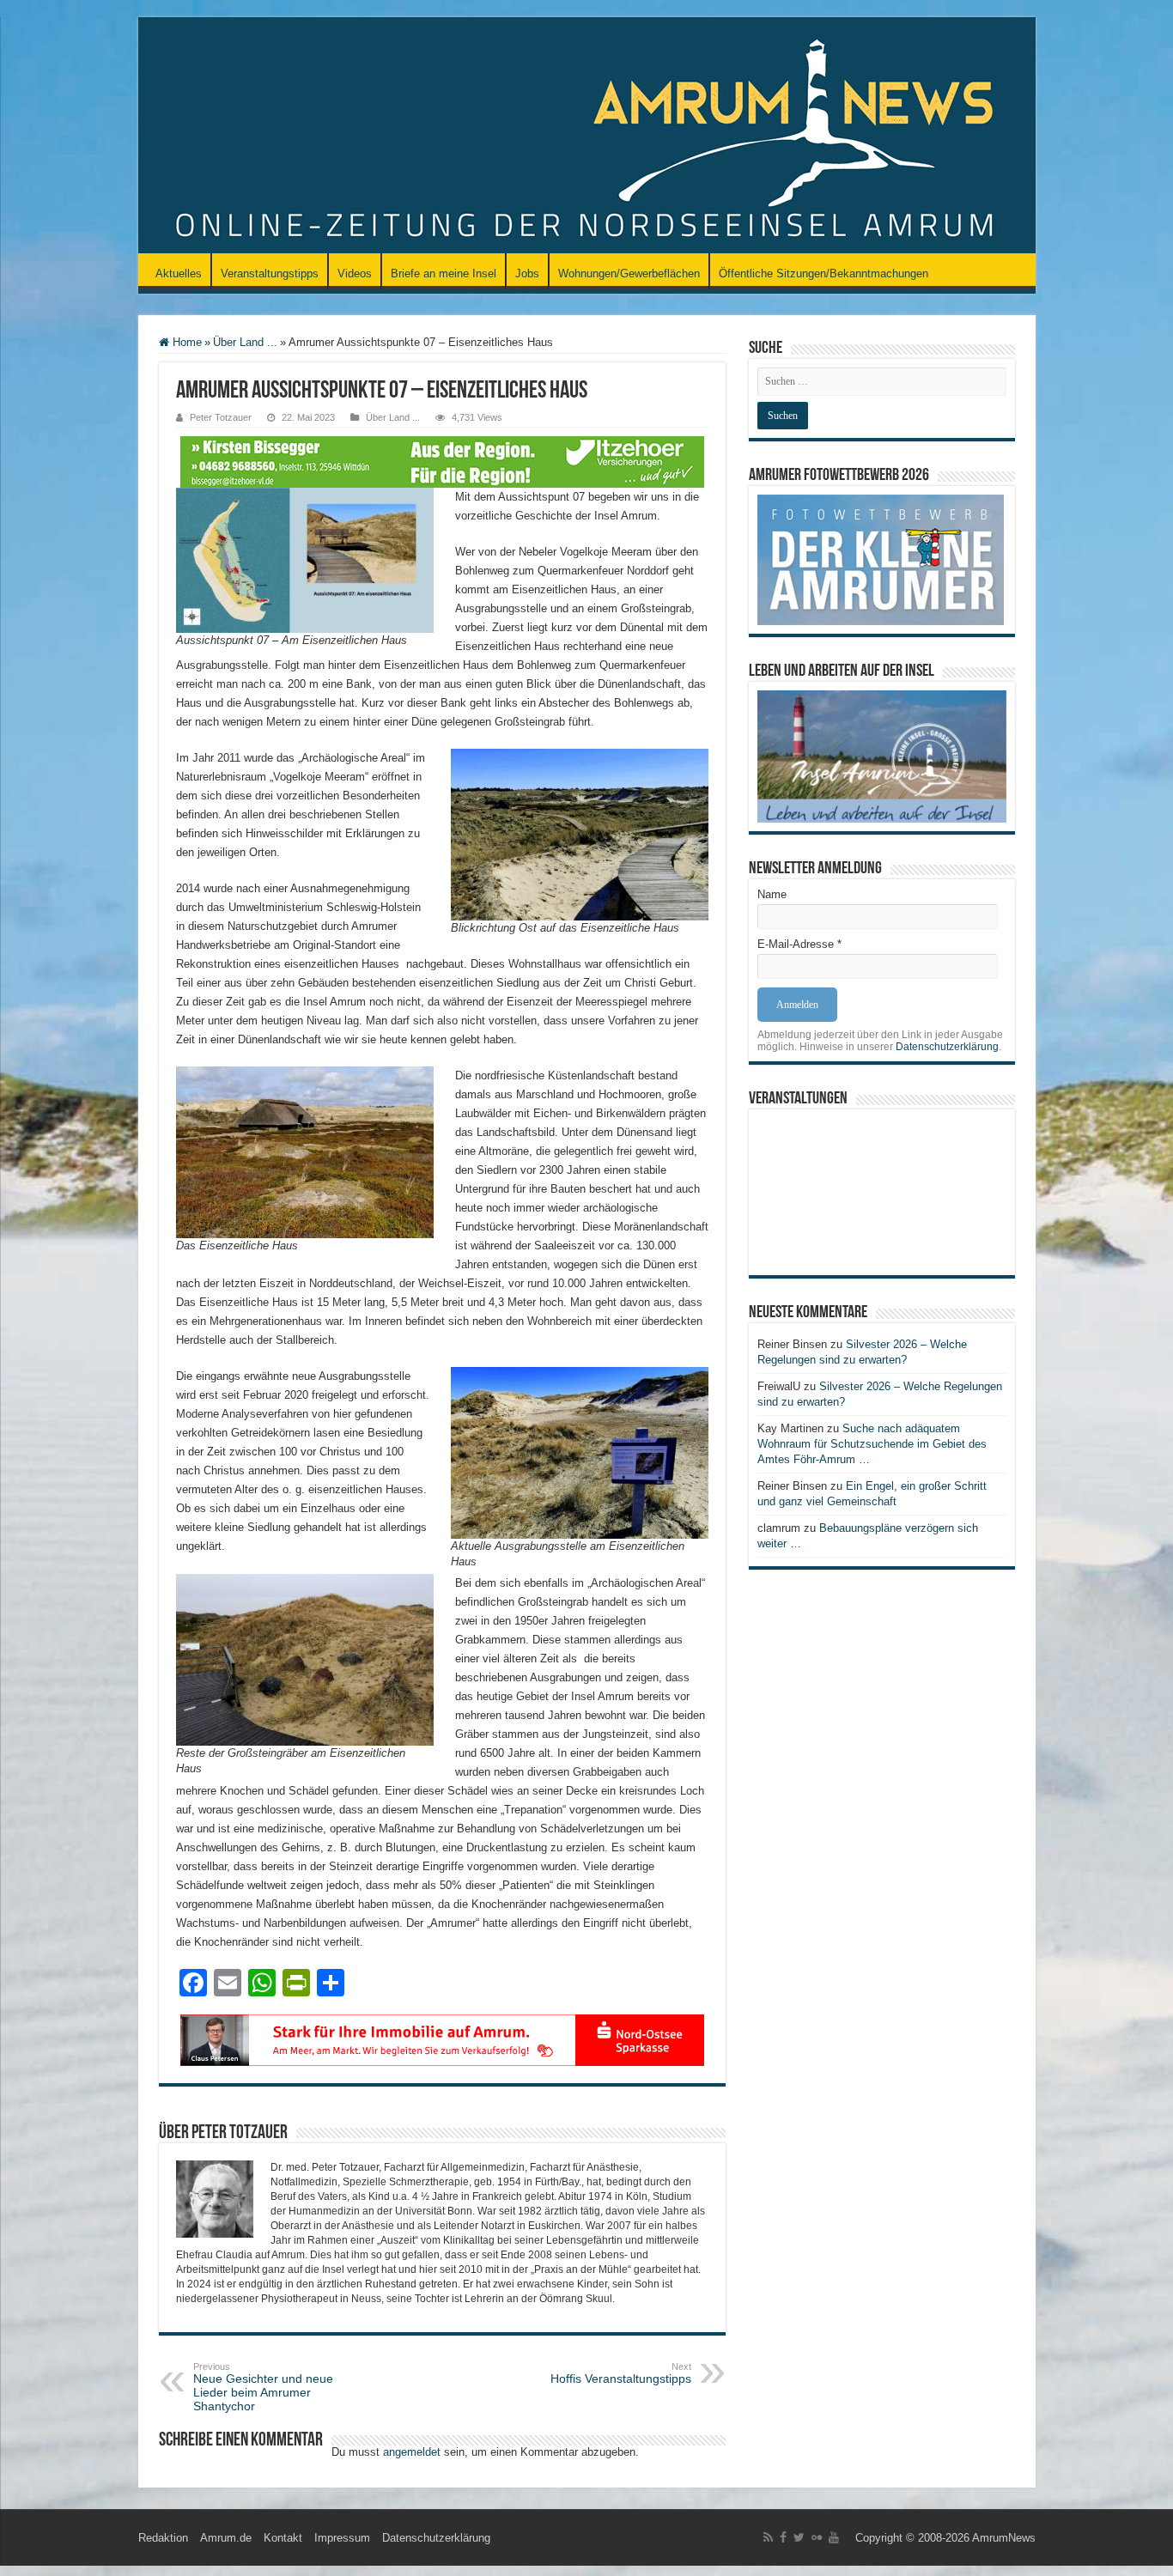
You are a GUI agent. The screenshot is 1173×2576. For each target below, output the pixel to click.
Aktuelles (179, 273)
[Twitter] (799, 2537)
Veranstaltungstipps (270, 273)
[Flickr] (817, 2537)
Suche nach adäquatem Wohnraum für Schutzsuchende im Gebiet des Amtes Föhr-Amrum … (872, 1444)
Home (185, 342)
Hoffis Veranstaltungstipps (621, 2373)
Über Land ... (245, 342)
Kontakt (283, 2538)
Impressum (342, 2538)
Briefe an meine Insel (444, 273)
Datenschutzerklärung (947, 1047)
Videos (355, 273)
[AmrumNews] (587, 137)
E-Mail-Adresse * (799, 944)
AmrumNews (1004, 2538)
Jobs (527, 273)
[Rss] (768, 2537)
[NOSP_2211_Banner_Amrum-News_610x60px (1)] (442, 2039)
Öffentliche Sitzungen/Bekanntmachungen (824, 273)
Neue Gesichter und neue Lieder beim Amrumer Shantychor (263, 2387)
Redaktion (163, 2538)
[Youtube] (834, 2537)
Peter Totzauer (221, 417)
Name (772, 894)
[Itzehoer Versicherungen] (442, 461)
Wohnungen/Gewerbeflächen (629, 273)
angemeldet (412, 2452)
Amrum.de (226, 2538)
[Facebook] (783, 2537)
